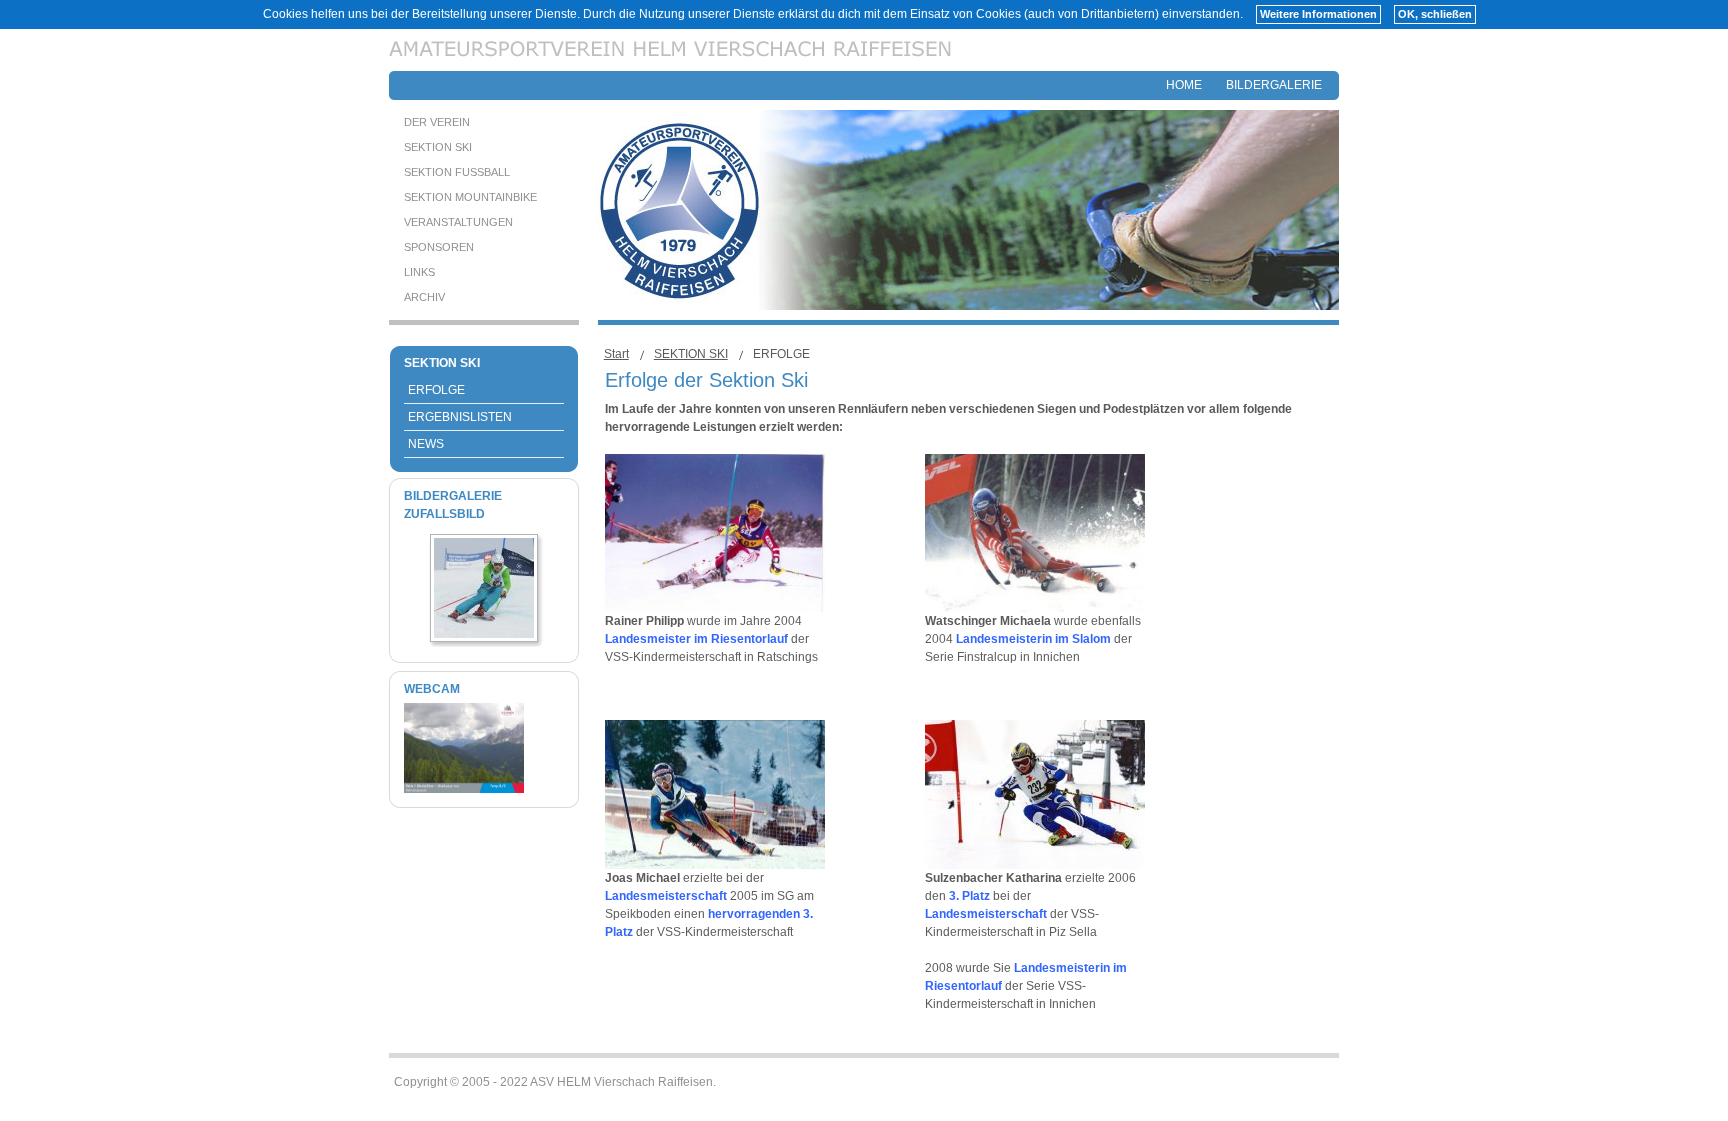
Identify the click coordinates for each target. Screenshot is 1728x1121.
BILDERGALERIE (1274, 85)
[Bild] (464, 789)
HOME (1184, 85)
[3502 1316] (484, 634)
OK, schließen (1435, 14)
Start (616, 354)
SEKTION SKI (691, 354)
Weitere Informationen (1318, 14)
